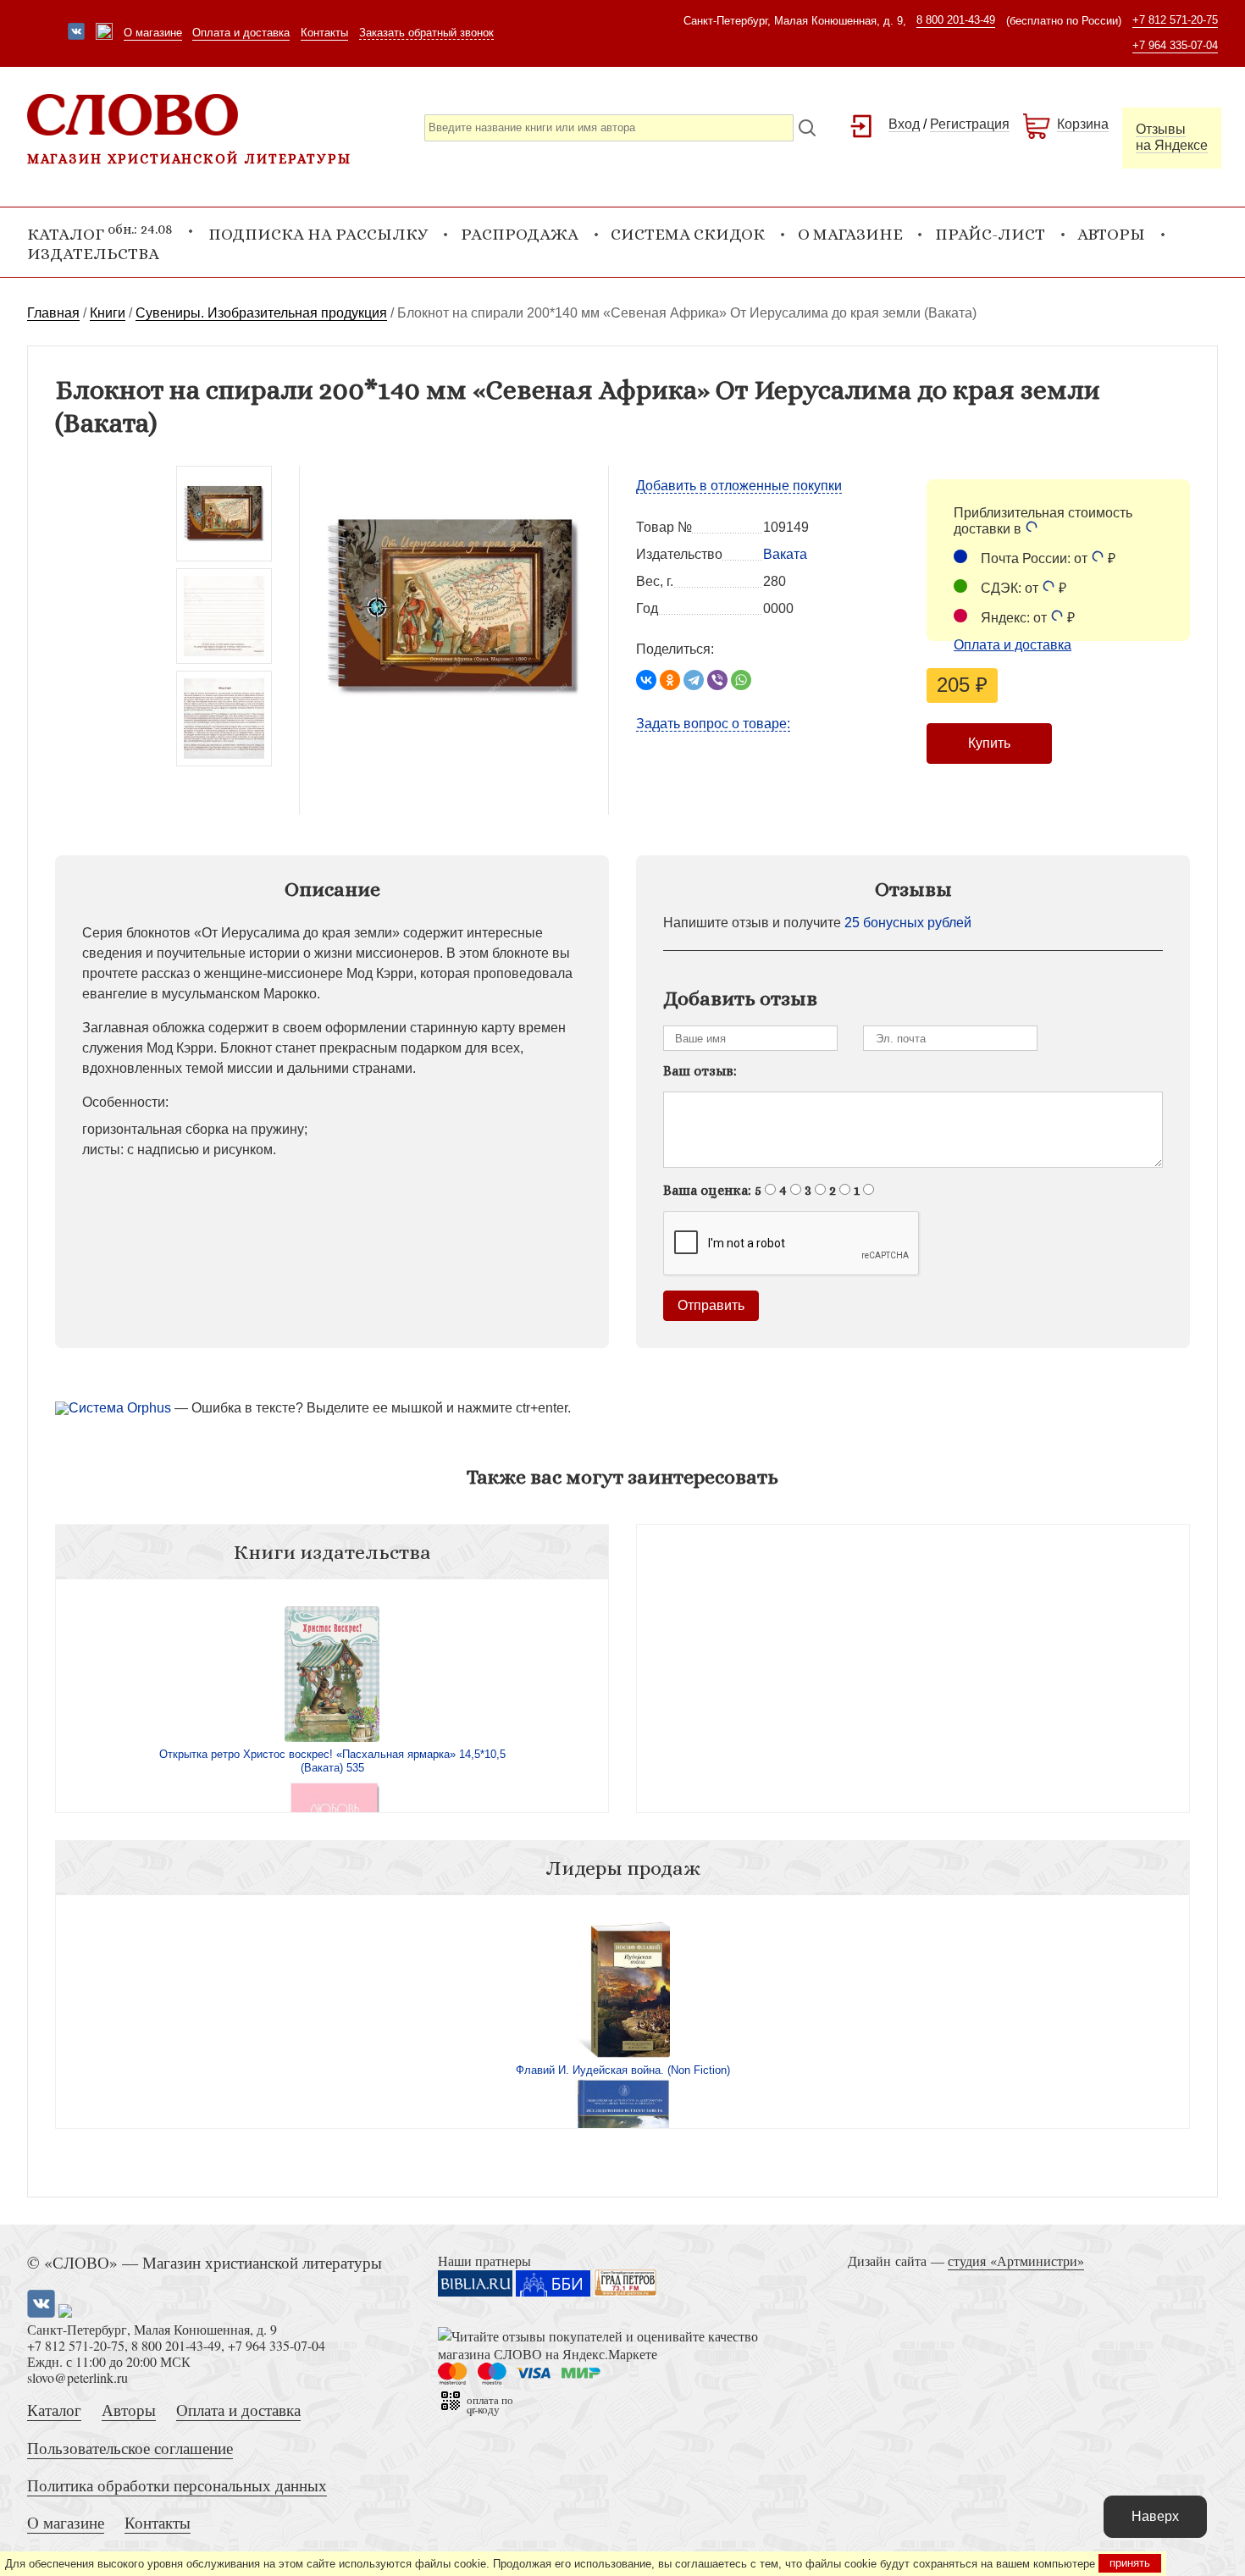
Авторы (1111, 234)
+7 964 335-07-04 (1175, 45)
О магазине (153, 33)
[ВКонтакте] (646, 680)
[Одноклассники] (670, 680)
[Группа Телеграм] (104, 33)
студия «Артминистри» (1016, 2261)
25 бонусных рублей (908, 923)
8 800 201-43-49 (956, 20)
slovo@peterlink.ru (77, 2377)
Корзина (1083, 124)
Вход (904, 124)
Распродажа (520, 234)
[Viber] (717, 680)
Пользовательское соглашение (130, 2448)
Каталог (54, 2410)
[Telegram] (694, 680)
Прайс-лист (990, 234)
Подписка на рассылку (318, 234)
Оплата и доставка (241, 33)
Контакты (324, 33)
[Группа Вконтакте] (76, 33)
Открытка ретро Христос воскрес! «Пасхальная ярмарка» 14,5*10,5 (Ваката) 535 (332, 1761)
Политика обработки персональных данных (177, 2485)
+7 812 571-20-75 (1175, 20)
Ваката (785, 554)
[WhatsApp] (741, 680)
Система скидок (688, 234)
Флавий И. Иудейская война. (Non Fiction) (623, 2070)
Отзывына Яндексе (1172, 137)
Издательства (93, 254)
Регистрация (970, 124)
